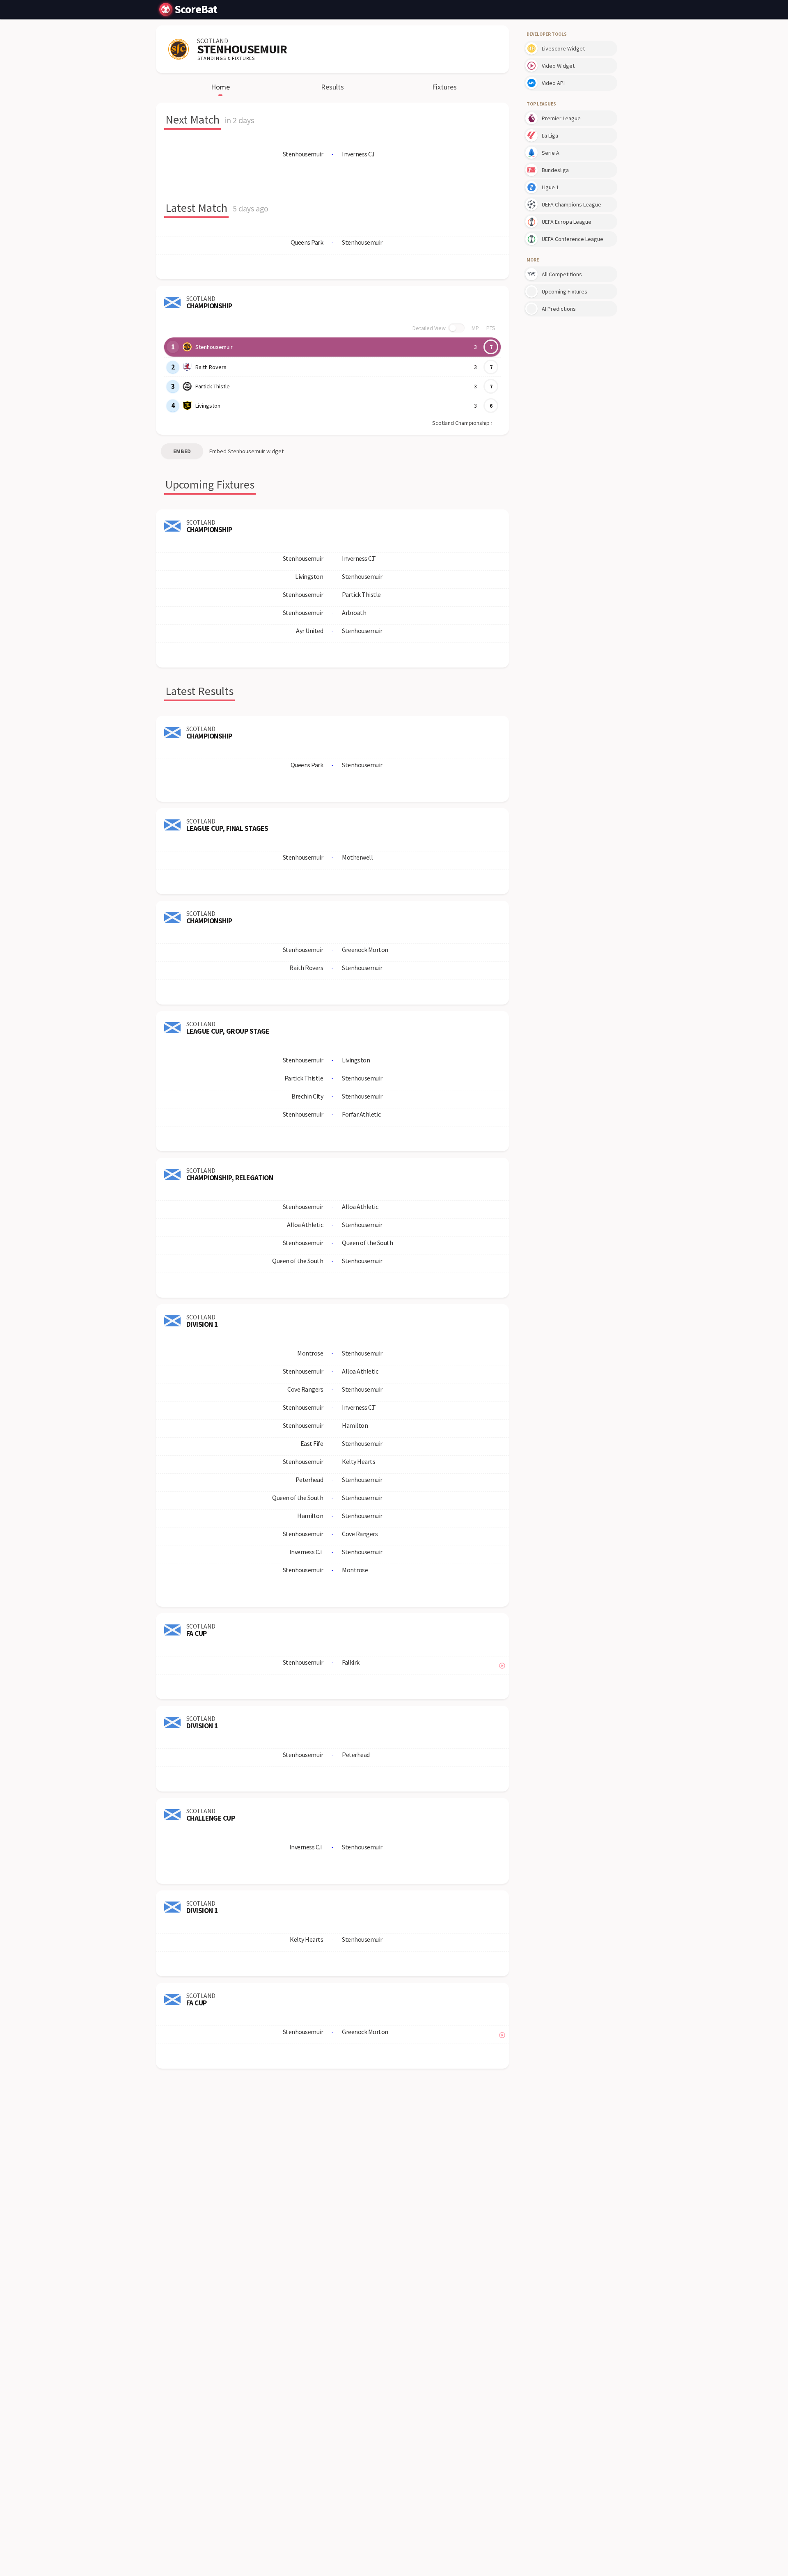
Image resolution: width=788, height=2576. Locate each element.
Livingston (208, 406)
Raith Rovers (211, 367)
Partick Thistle (213, 386)
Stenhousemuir (214, 347)
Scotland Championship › (462, 423)
